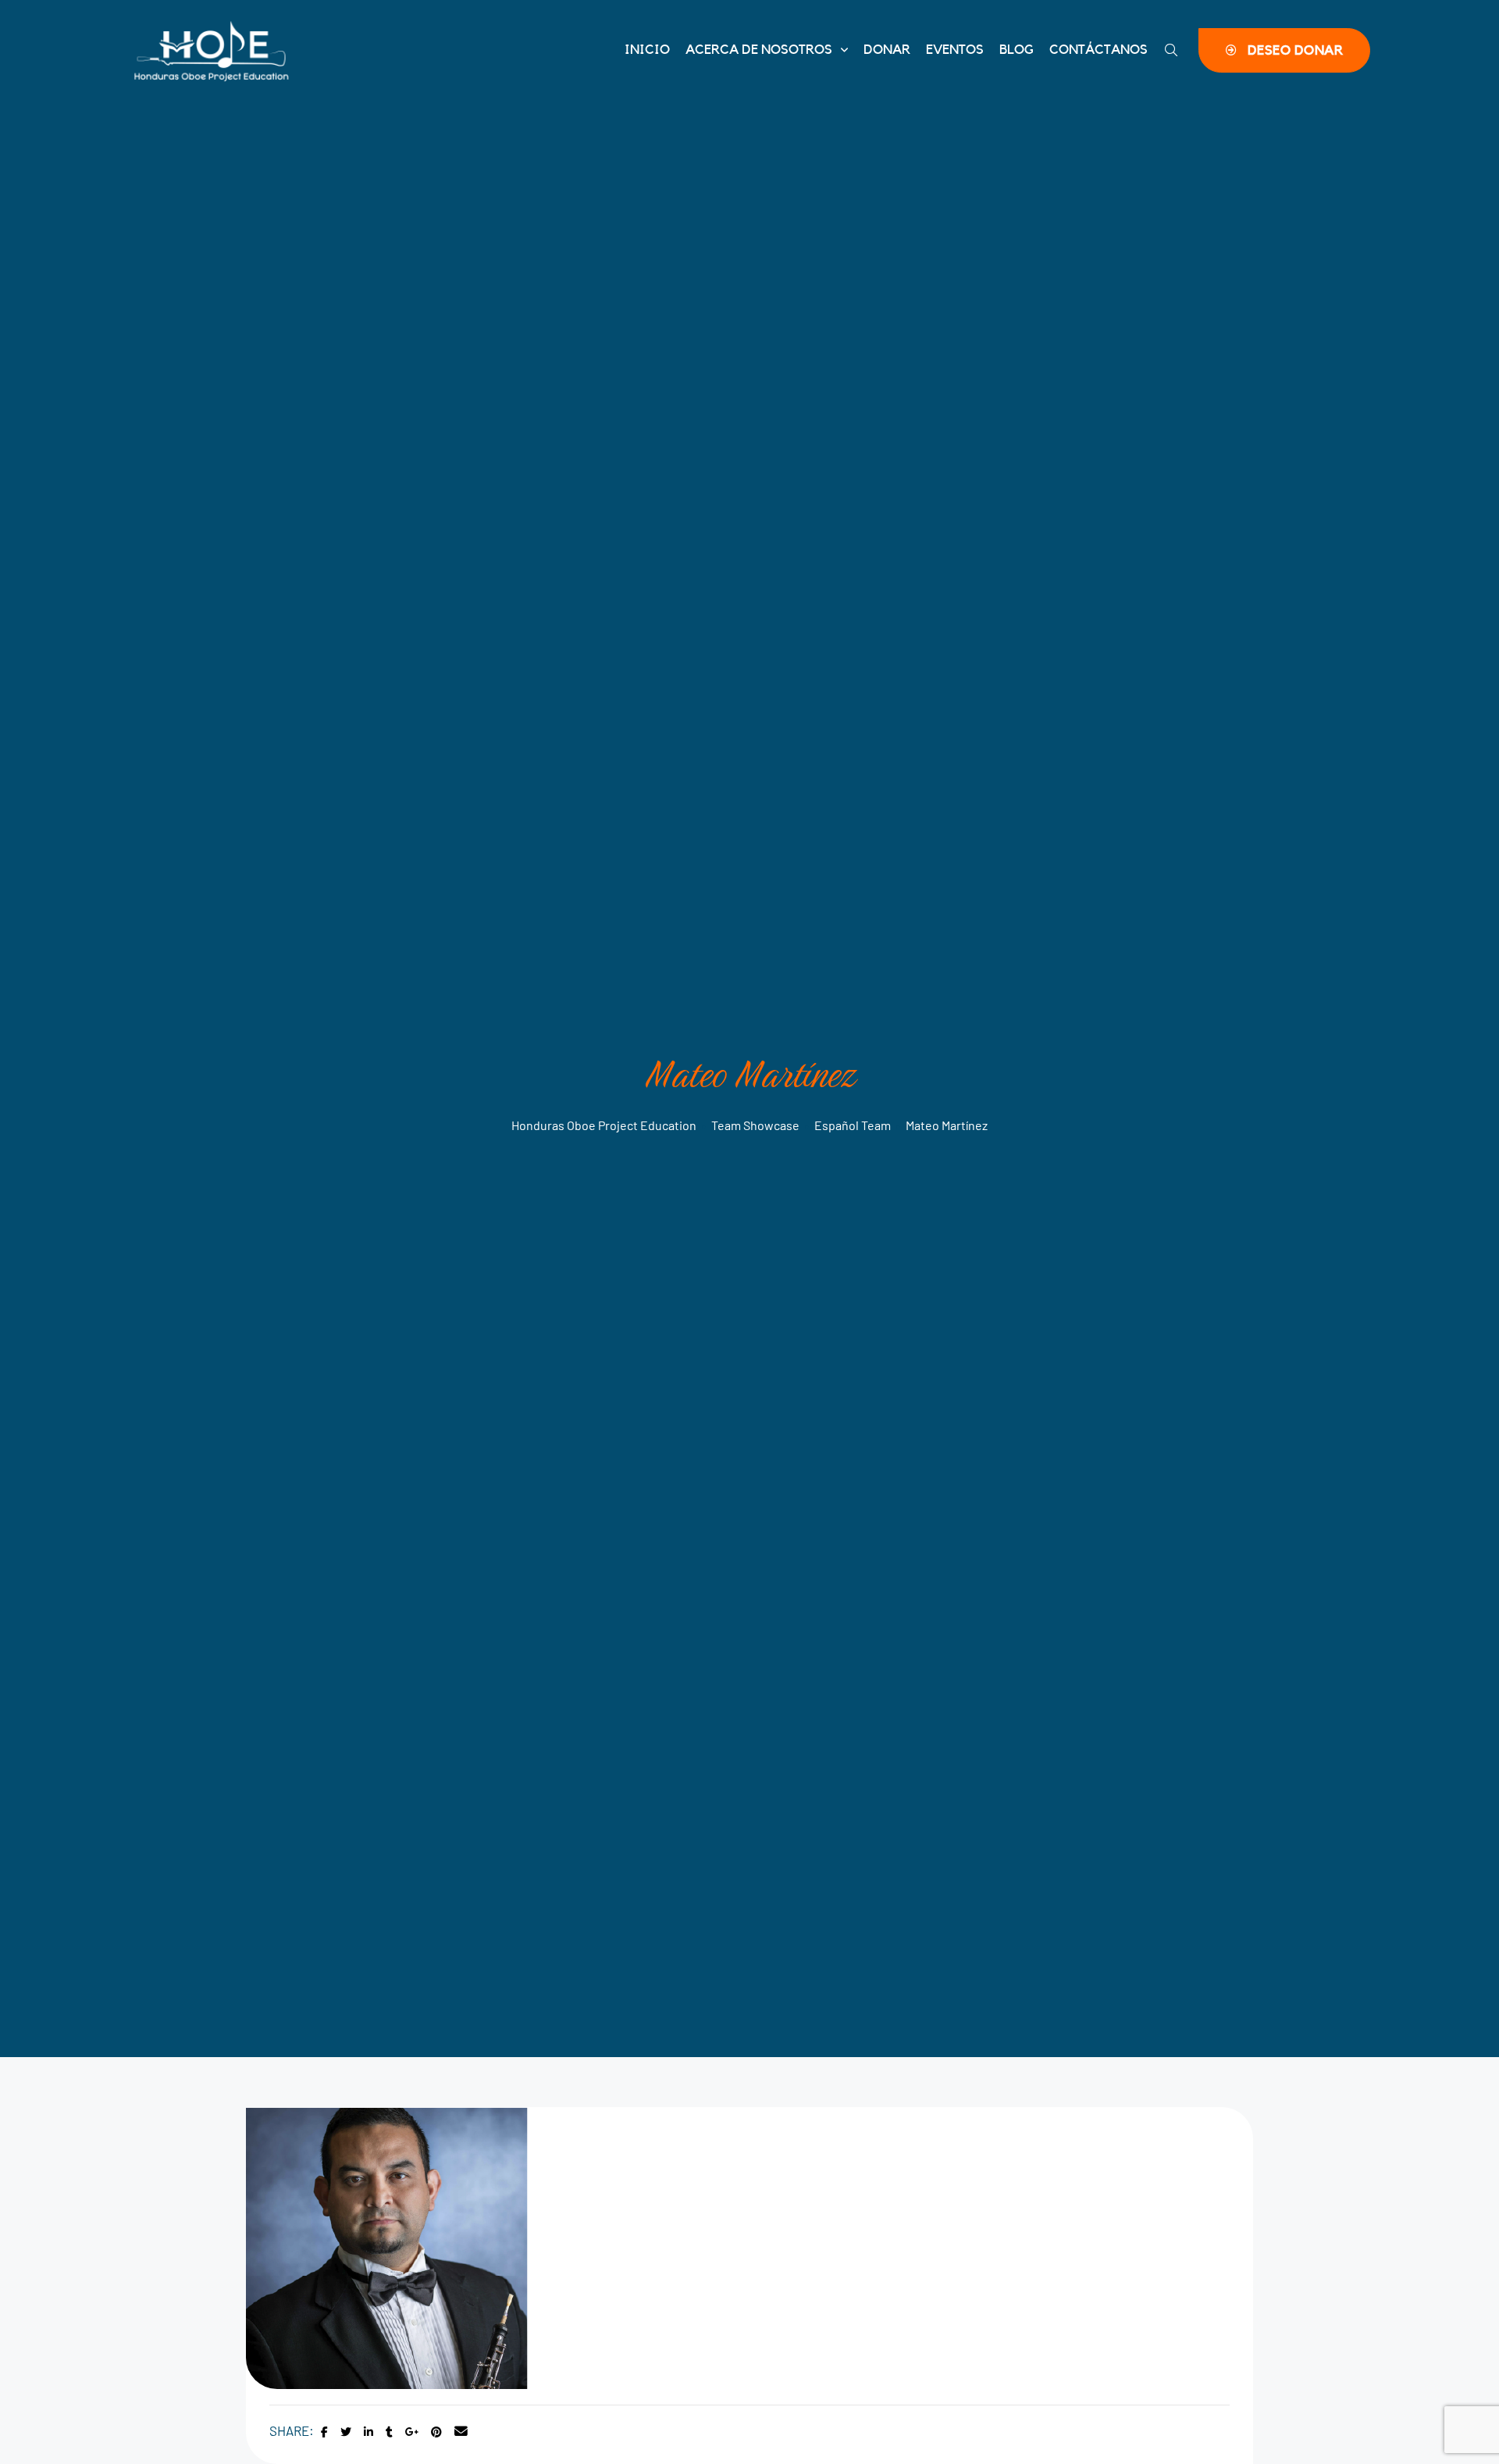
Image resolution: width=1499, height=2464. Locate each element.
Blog (1017, 50)
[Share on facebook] (324, 2432)
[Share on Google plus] (412, 2432)
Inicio (647, 50)
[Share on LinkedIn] (369, 2432)
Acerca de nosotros (759, 50)
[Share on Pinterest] (436, 2432)
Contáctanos (1098, 50)
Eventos (955, 50)
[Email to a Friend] (461, 2432)
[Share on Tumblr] (389, 2432)
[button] (1284, 50)
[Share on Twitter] (346, 2432)
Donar (887, 50)
